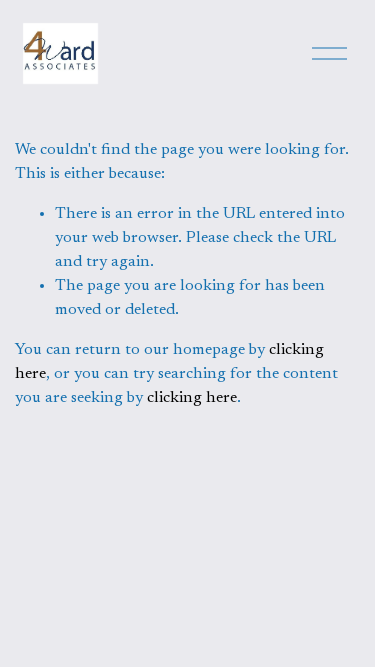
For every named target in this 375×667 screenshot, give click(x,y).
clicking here (192, 398)
